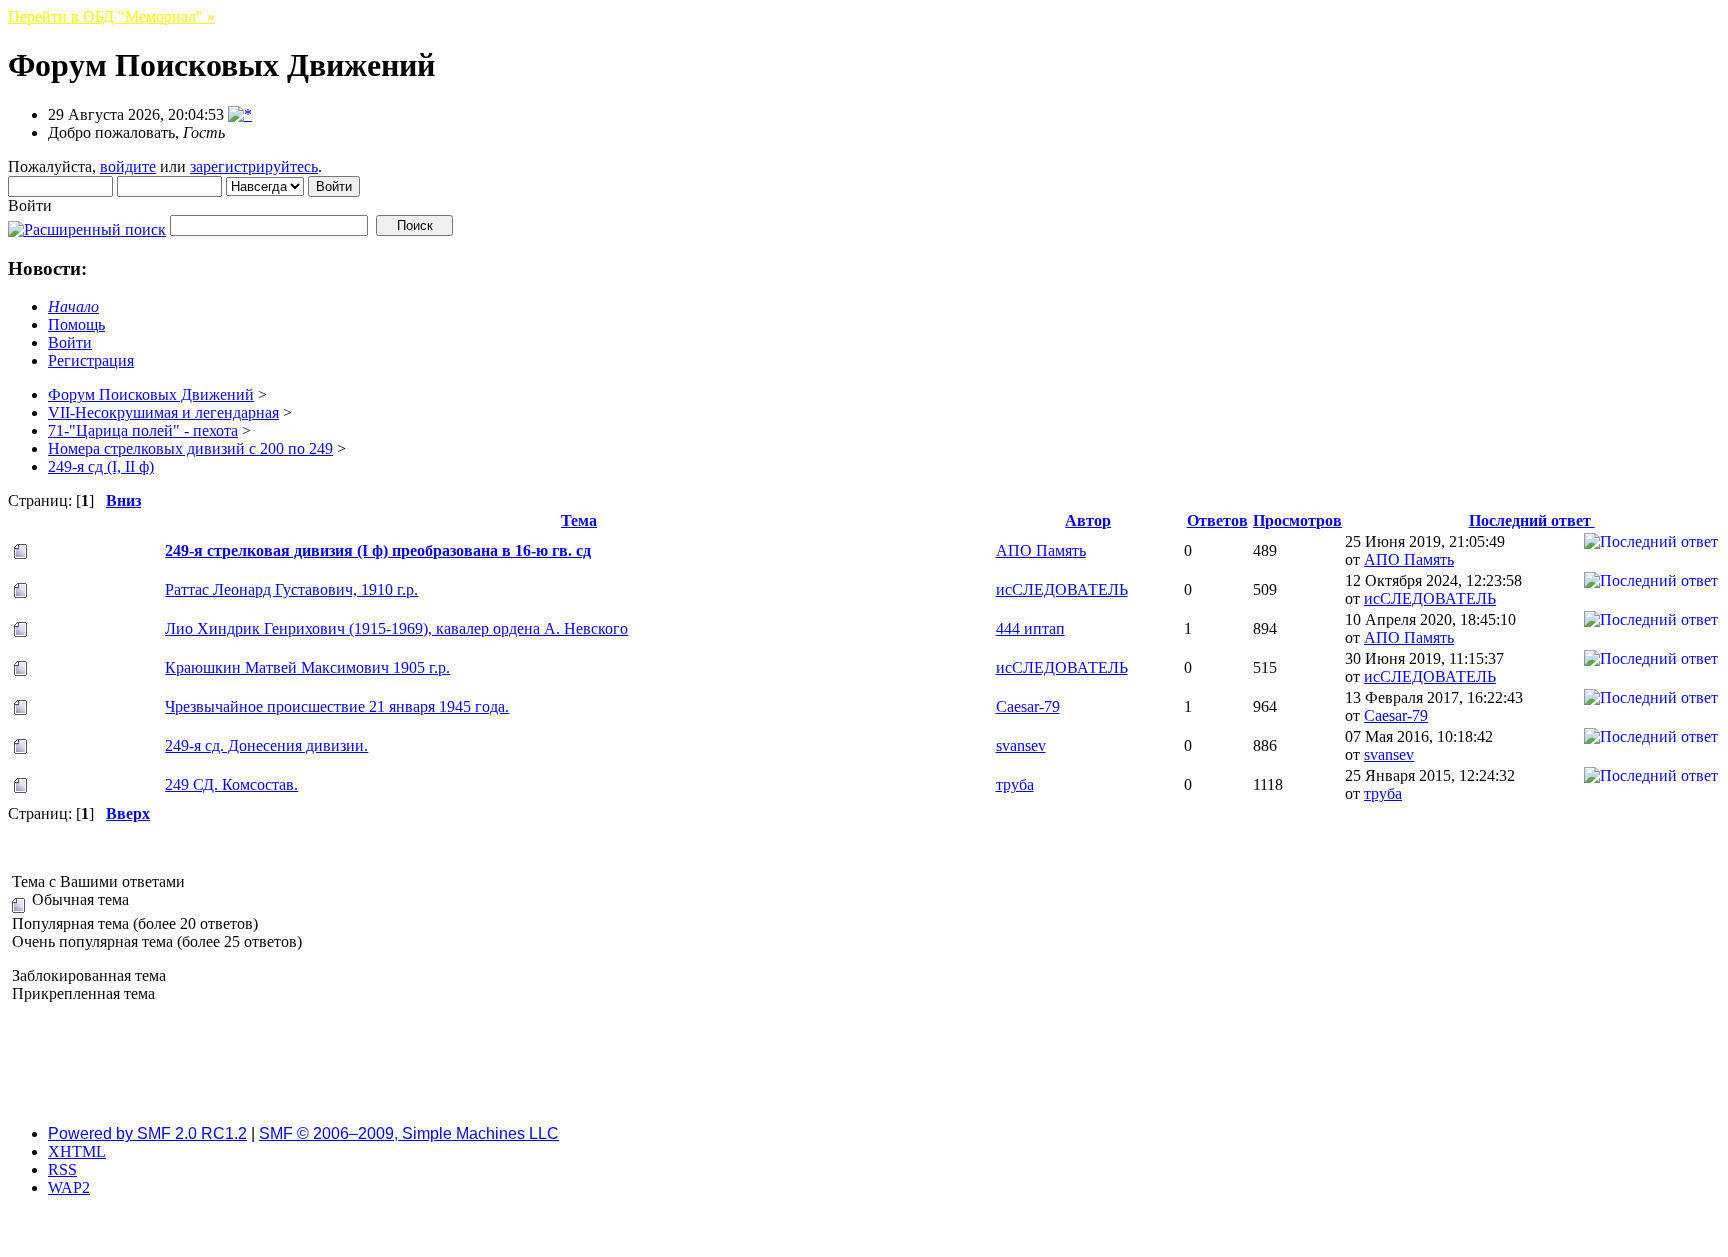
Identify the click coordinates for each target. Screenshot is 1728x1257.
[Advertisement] (864, 1064)
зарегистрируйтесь (254, 166)
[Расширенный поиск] (87, 224)
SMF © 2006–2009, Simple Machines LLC (409, 1133)
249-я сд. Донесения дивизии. (266, 745)
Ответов (1217, 520)
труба (1015, 784)
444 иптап (1030, 628)
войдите (128, 166)
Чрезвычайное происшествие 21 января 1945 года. (337, 706)
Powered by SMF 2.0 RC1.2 (147, 1133)
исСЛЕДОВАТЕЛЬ (1062, 589)
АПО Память (1041, 550)
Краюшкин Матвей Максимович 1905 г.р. (307, 667)
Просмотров (1297, 520)
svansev (1021, 745)
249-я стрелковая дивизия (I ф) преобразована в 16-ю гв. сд (378, 550)
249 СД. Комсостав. (231, 784)
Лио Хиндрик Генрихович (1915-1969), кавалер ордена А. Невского (396, 628)
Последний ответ (1532, 520)
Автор (1088, 520)
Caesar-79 (1028, 706)
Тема (579, 520)
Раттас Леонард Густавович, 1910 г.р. (291, 589)
